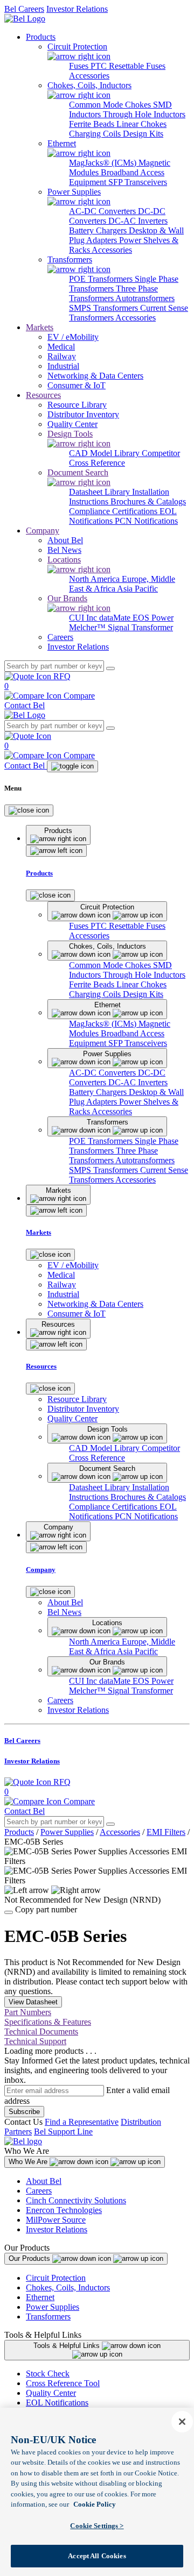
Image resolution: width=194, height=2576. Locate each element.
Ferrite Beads (93, 124)
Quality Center (51, 2393)
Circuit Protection (56, 2278)
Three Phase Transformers (113, 293)
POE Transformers (102, 279)
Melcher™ (88, 627)
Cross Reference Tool (63, 2383)
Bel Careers (24, 9)
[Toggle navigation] (72, 766)
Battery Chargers (99, 230)
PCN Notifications (146, 521)
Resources (43, 395)
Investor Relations (77, 9)
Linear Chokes (141, 124)
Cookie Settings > (97, 2526)
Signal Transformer (140, 627)
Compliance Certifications (114, 511)
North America (95, 579)
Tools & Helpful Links (68, 2346)
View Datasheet (33, 2002)
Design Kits (143, 134)
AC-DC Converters (103, 211)
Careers (39, 2191)
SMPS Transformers (105, 308)
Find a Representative (82, 2122)
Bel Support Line (63, 2132)
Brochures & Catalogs (148, 501)
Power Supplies (67, 1832)
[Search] (110, 668)
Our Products (30, 2258)
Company (43, 531)
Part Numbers (28, 2012)
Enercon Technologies (64, 2210)
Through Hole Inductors (144, 114)
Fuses (80, 66)
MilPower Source (56, 2220)
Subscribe (24, 2112)
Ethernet (40, 2297)
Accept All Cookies (97, 2556)
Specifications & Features (48, 2022)
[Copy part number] (9, 1912)
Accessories (89, 76)
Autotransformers (145, 298)
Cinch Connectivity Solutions (76, 2200)
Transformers (48, 2317)
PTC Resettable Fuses (128, 66)
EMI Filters (166, 1832)
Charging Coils (96, 134)
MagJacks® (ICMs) (104, 163)
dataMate (116, 618)
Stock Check (48, 2374)
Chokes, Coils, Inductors (68, 2287)
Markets (40, 327)
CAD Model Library (105, 453)
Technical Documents (41, 2031)
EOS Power (153, 618)
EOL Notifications (57, 2403)
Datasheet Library (101, 492)
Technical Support (35, 2041)
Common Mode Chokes (111, 105)
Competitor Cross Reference (124, 458)
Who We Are (29, 2162)
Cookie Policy (95, 2504)
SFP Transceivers (138, 182)
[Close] (29, 810)
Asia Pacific (137, 589)
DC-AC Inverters (138, 221)
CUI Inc (84, 618)
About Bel (44, 2181)
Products (41, 37)
